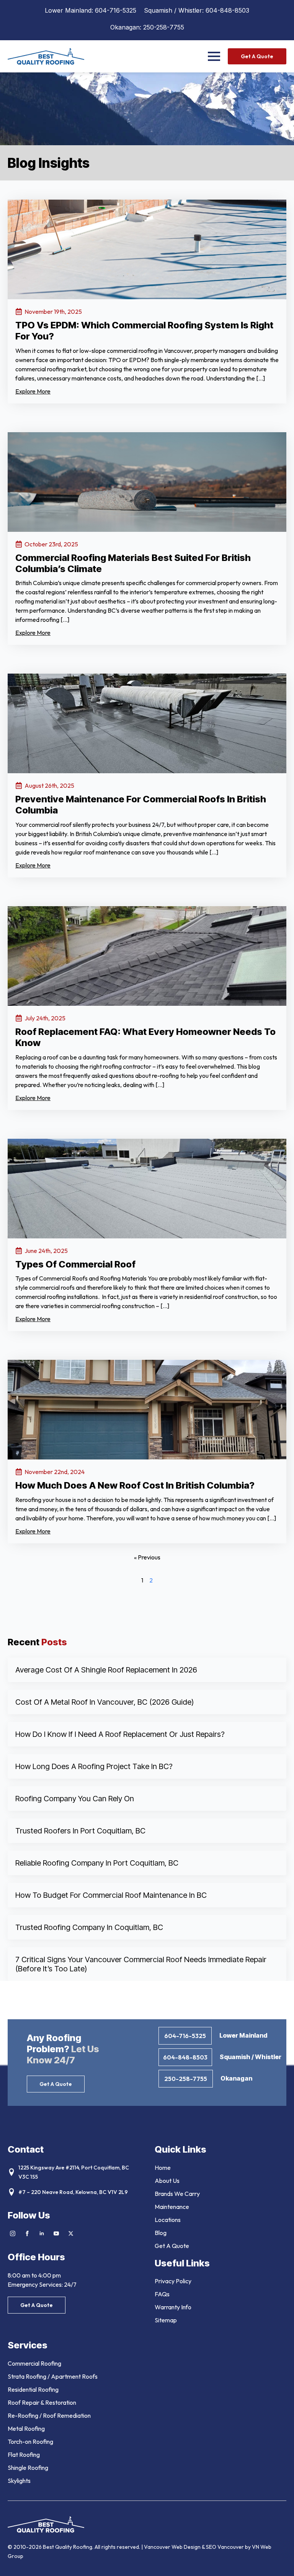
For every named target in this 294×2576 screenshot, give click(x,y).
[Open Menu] (214, 56)
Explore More (33, 391)
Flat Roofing (24, 2455)
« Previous (147, 1557)
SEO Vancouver (225, 2547)
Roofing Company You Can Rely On (75, 1799)
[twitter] (71, 2233)
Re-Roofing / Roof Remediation (49, 2415)
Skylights (19, 2481)
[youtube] (56, 2233)
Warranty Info (173, 2307)
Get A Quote (172, 2246)
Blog (161, 2233)
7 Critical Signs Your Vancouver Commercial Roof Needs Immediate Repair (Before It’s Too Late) (141, 1964)
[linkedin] (42, 2233)
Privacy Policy (173, 2281)
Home (163, 2168)
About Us (167, 2181)
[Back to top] (279, 2561)
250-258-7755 (164, 27)
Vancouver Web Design (173, 2547)
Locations (168, 2220)
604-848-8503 (227, 10)
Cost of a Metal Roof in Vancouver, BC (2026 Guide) (105, 1702)
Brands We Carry (177, 2194)
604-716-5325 (116, 10)
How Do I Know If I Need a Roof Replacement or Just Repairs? (120, 1734)
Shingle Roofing (28, 2468)
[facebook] (27, 2233)
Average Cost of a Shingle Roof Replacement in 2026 (106, 1670)
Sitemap (166, 2320)
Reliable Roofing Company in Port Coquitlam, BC (97, 1863)
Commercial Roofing (34, 2363)
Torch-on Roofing (30, 2442)
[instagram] (13, 2233)
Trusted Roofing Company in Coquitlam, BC (89, 1927)
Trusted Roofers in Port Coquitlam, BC (80, 1831)
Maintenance (172, 2207)
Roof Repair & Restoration (42, 2402)
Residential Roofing (33, 2389)
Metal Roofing (26, 2428)
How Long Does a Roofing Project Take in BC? (94, 1766)
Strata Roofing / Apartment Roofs (53, 2376)
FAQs (162, 2294)
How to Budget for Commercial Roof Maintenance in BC (111, 1895)
